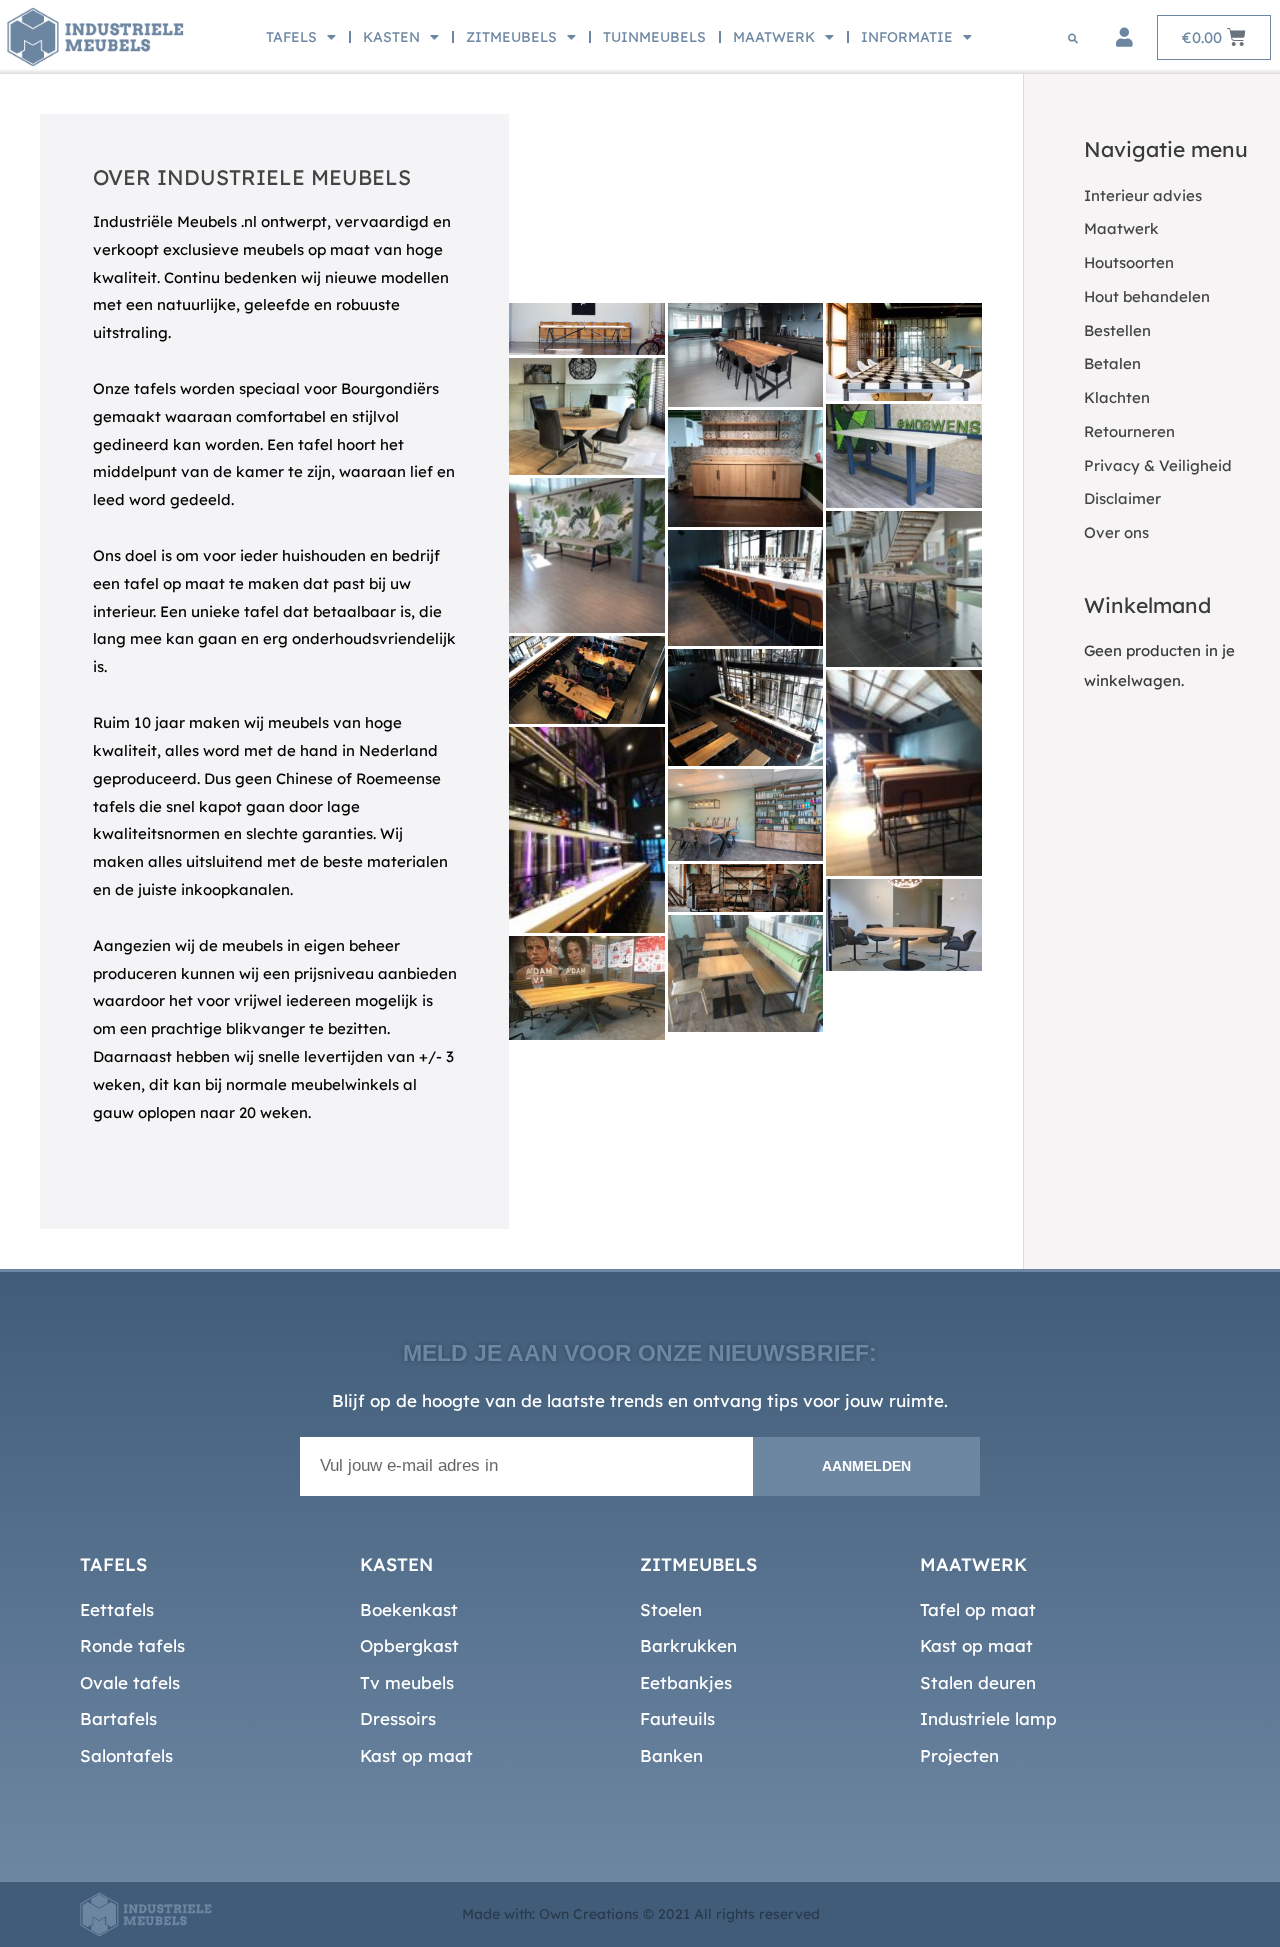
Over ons (1116, 532)
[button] (1073, 38)
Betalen (1112, 363)
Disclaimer (1122, 498)
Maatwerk (774, 37)
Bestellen (1117, 330)
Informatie (907, 37)
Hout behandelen (1147, 296)
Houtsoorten (1129, 262)
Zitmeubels (511, 37)
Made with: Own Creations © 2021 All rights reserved (641, 1914)
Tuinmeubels (654, 37)
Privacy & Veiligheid (1158, 465)
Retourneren (1129, 431)
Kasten (391, 37)
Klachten (1117, 397)
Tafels (291, 37)
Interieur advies (1143, 195)
